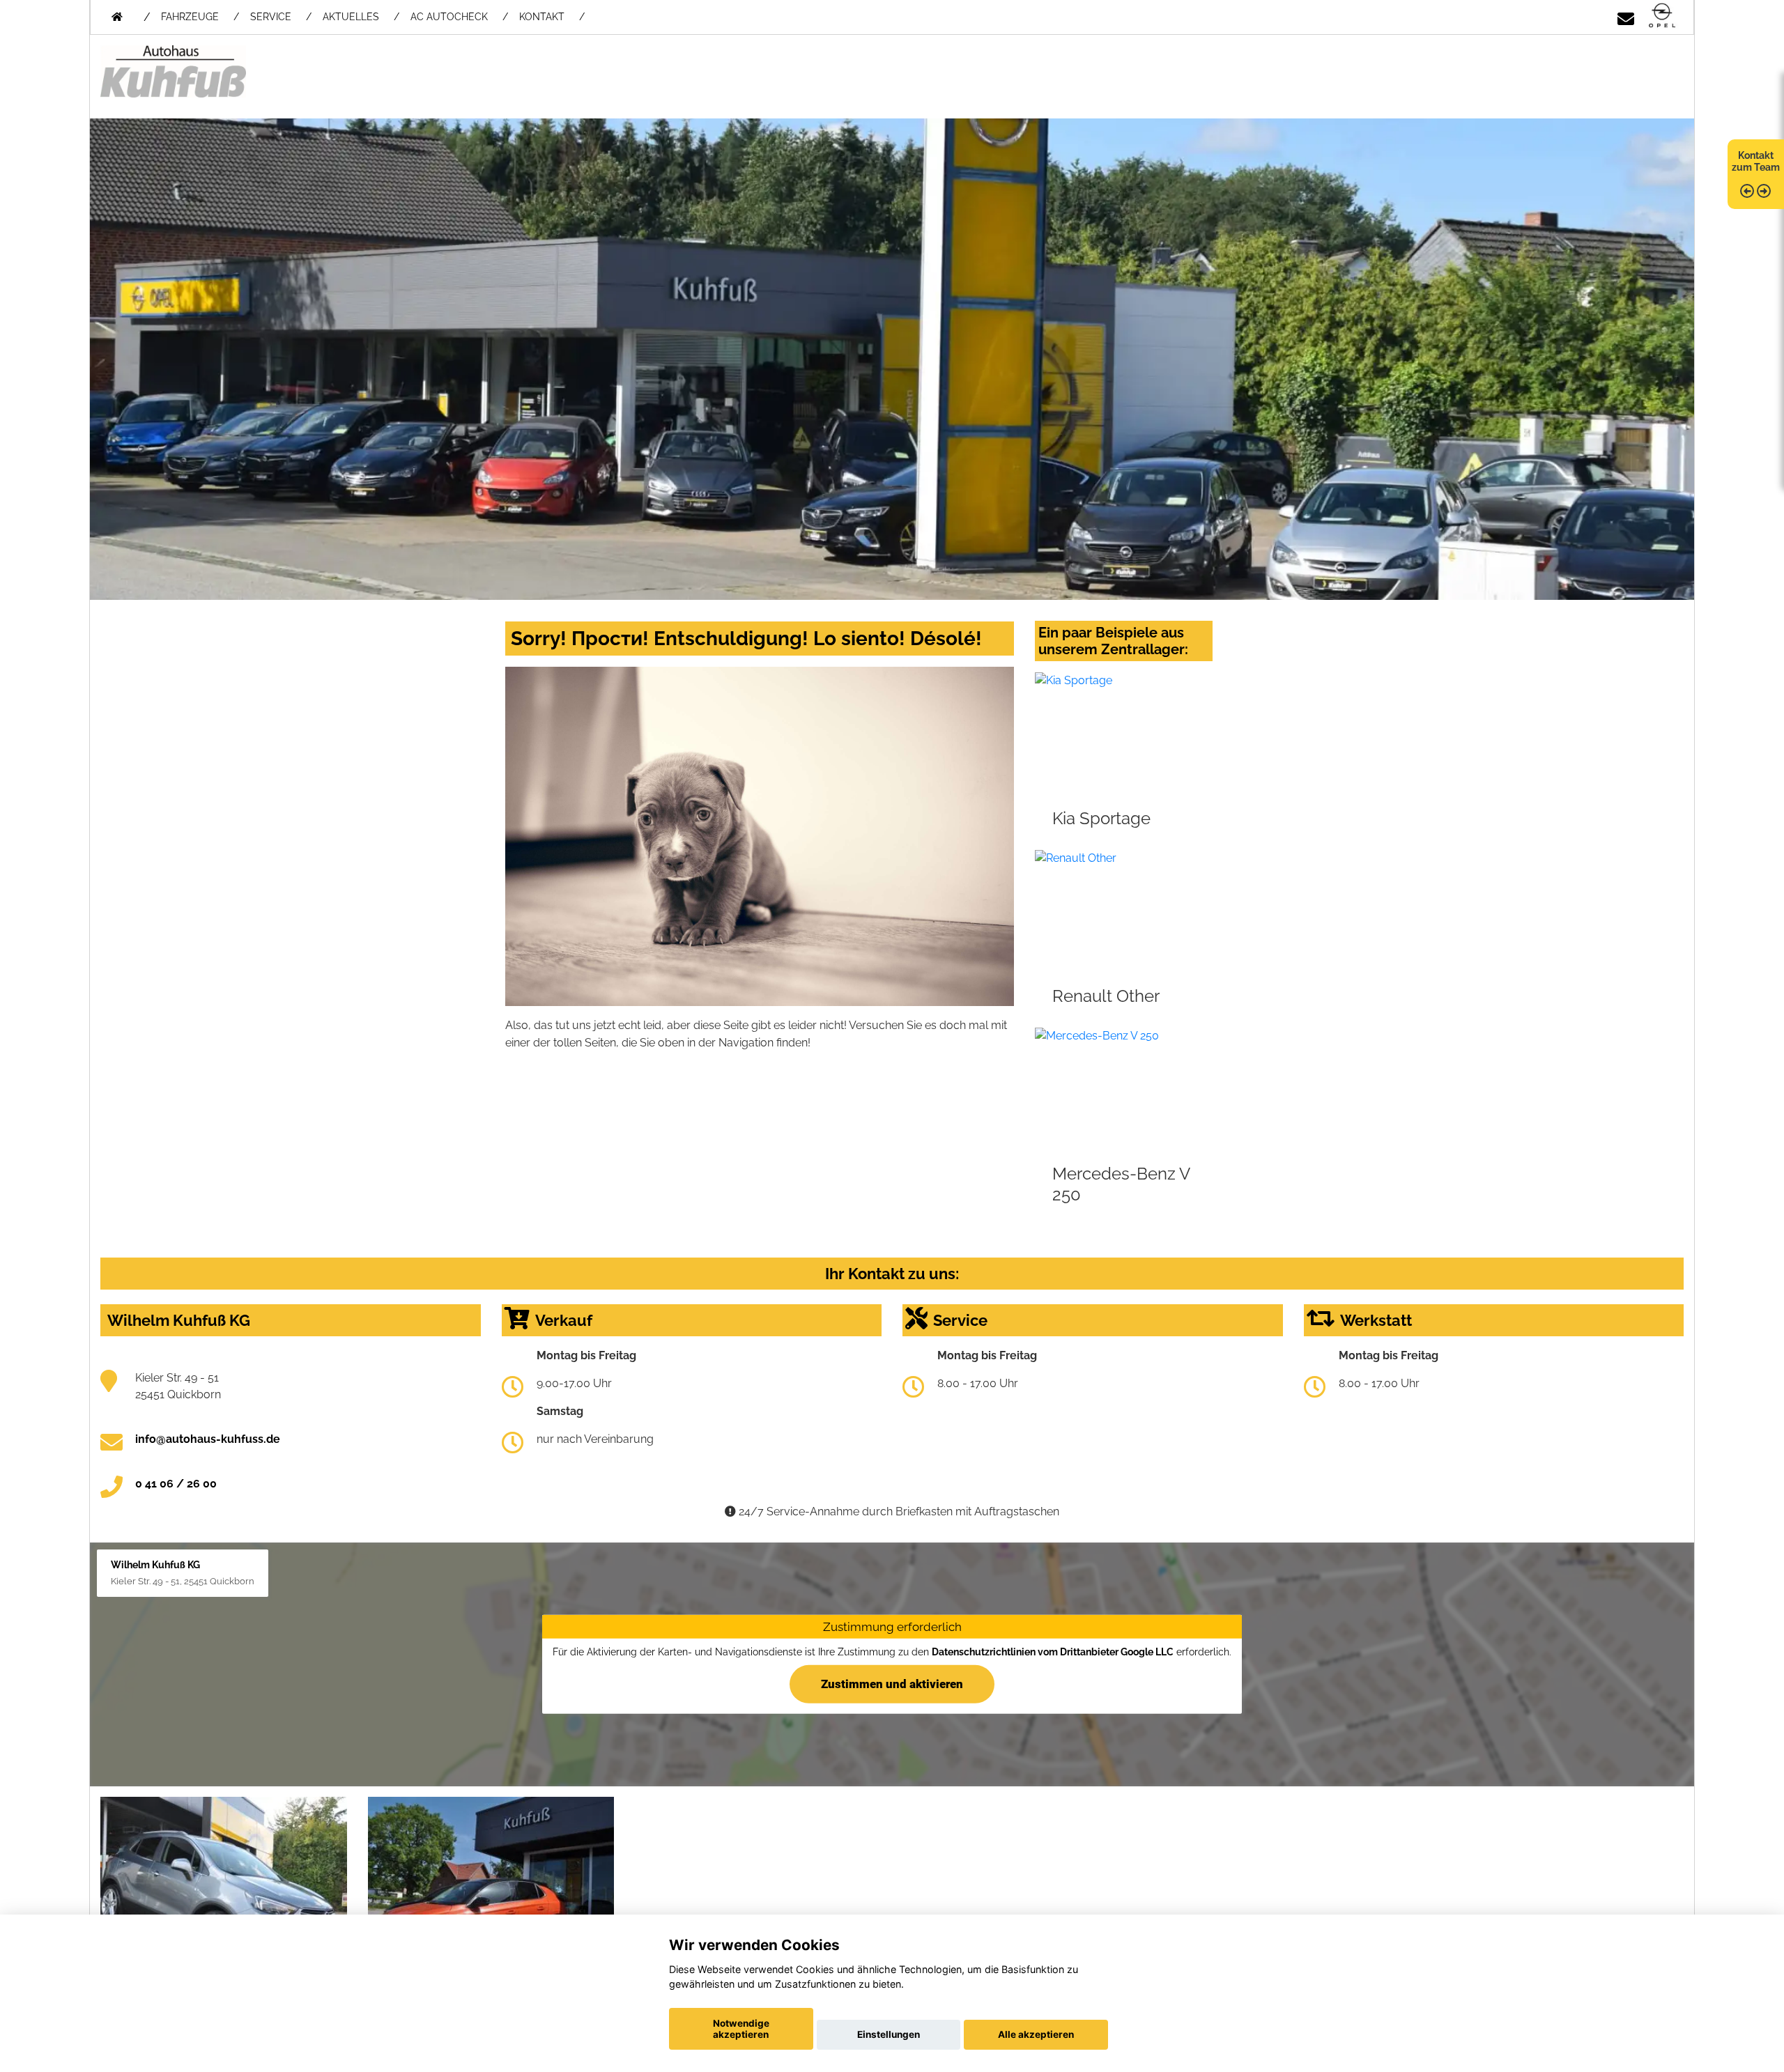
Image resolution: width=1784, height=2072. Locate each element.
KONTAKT (542, 17)
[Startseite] (1662, 16)
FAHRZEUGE (190, 17)
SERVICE (271, 17)
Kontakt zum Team (1756, 161)
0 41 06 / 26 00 (176, 1484)
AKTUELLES (351, 17)
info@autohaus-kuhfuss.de (208, 1439)
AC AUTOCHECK (449, 17)
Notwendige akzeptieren (741, 2029)
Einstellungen (889, 2034)
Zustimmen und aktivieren (892, 1683)
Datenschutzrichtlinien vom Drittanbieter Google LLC (1053, 1652)
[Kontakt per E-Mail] (1626, 16)
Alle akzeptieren (1036, 2034)
